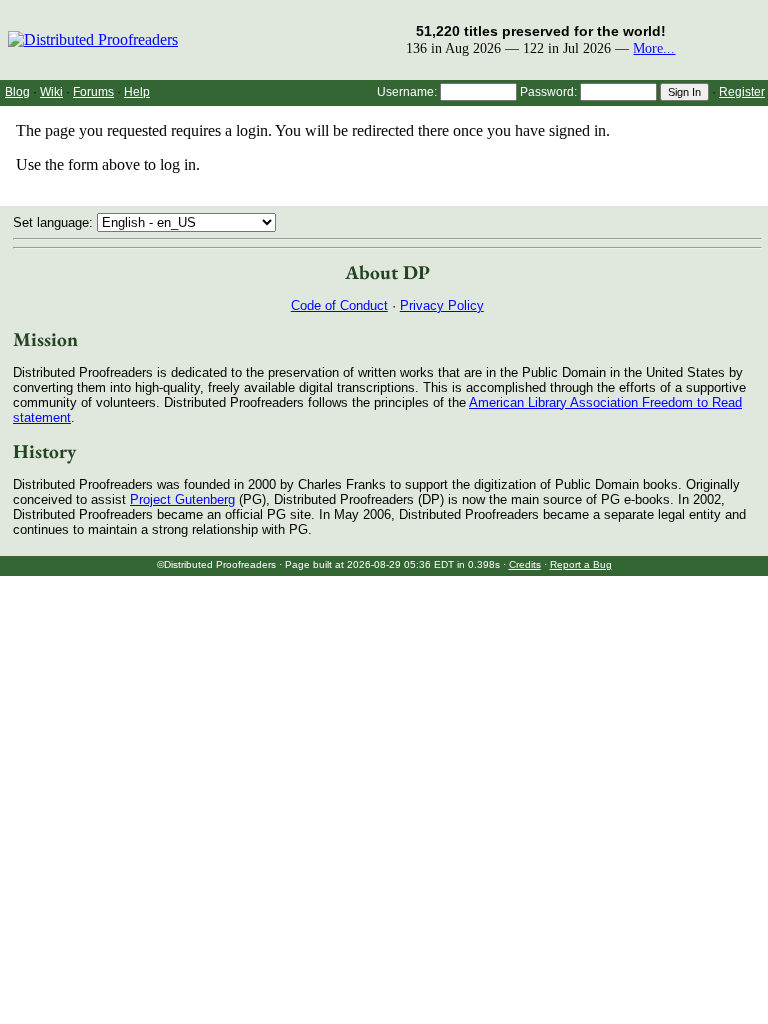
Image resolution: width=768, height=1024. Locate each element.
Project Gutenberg (182, 499)
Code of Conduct (339, 305)
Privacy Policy (442, 305)
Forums (93, 92)
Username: (407, 92)
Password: (548, 92)
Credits (525, 564)
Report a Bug (581, 564)
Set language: (55, 222)
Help (137, 92)
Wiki (51, 92)
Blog (17, 92)
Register (742, 92)
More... (654, 48)
